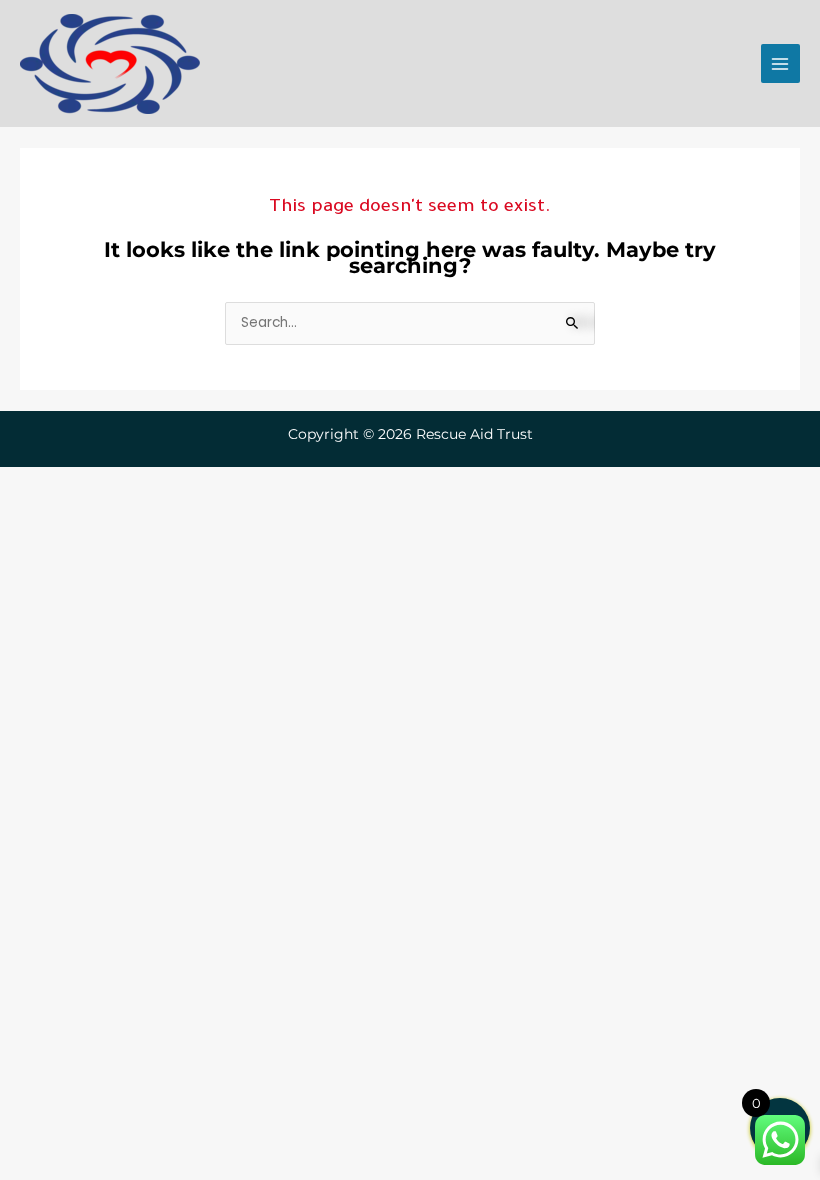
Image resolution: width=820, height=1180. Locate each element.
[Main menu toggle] (780, 63)
